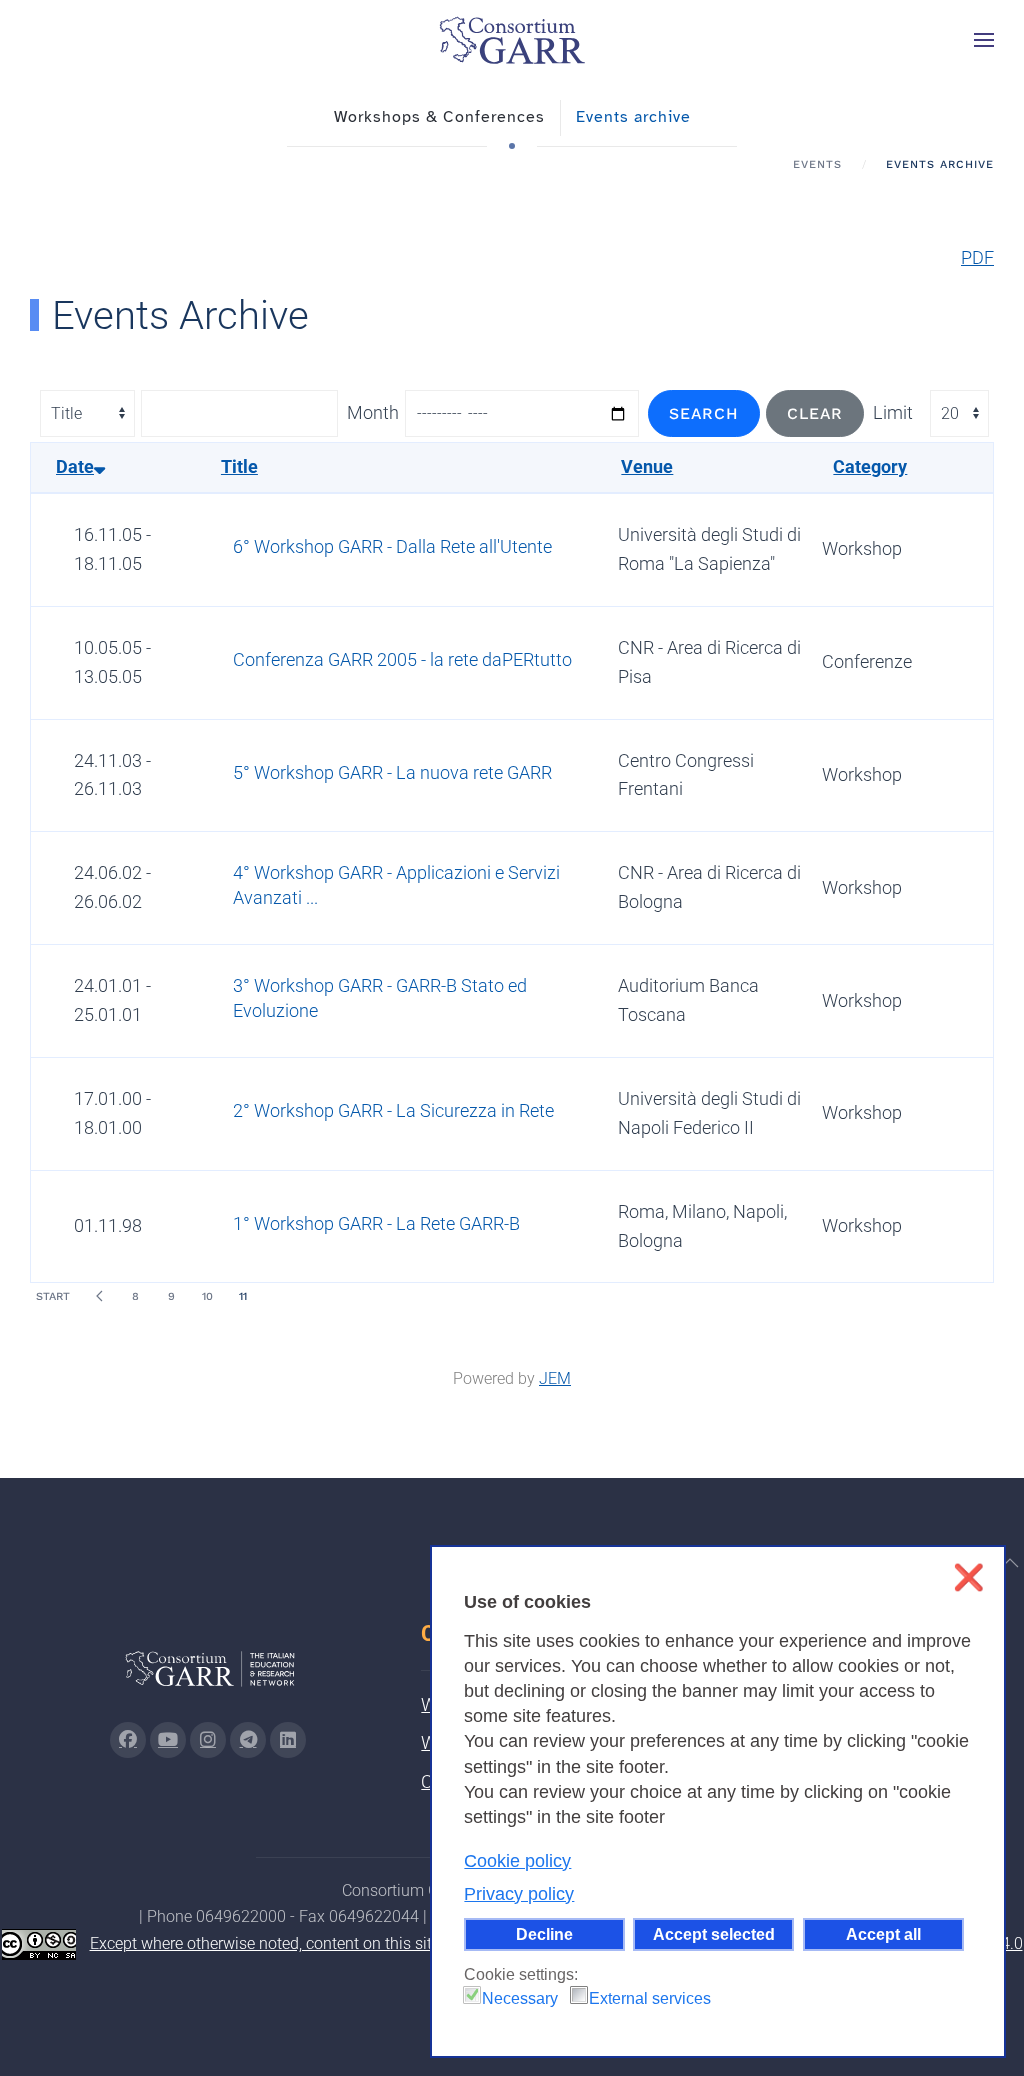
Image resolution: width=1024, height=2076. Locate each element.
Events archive (633, 117)
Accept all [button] (883, 1934)
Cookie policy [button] (517, 1861)
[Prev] (99, 1296)
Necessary (520, 1998)
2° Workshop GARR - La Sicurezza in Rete (393, 1110)
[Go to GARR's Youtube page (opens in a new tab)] (168, 1740)
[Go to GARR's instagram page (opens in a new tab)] (208, 1740)
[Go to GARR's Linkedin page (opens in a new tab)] (288, 1740)
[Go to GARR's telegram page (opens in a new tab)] (248, 1740)
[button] (984, 40)
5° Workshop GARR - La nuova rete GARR (392, 772)
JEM (555, 1378)
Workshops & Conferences (439, 117)
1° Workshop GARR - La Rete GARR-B (376, 1223)
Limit (893, 412)
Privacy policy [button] (519, 1894)
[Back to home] (512, 40)
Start (53, 1296)
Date (75, 466)
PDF (977, 257)
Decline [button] (544, 1934)
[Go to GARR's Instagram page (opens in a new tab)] (128, 1740)
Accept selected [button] (714, 1934)
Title (239, 466)
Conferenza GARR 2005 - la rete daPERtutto (402, 659)
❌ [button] (968, 1577)
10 (207, 1296)
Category (870, 466)
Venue (647, 466)
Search (704, 413)
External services (650, 1998)
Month (373, 412)
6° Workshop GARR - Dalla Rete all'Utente (392, 546)
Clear (815, 413)
